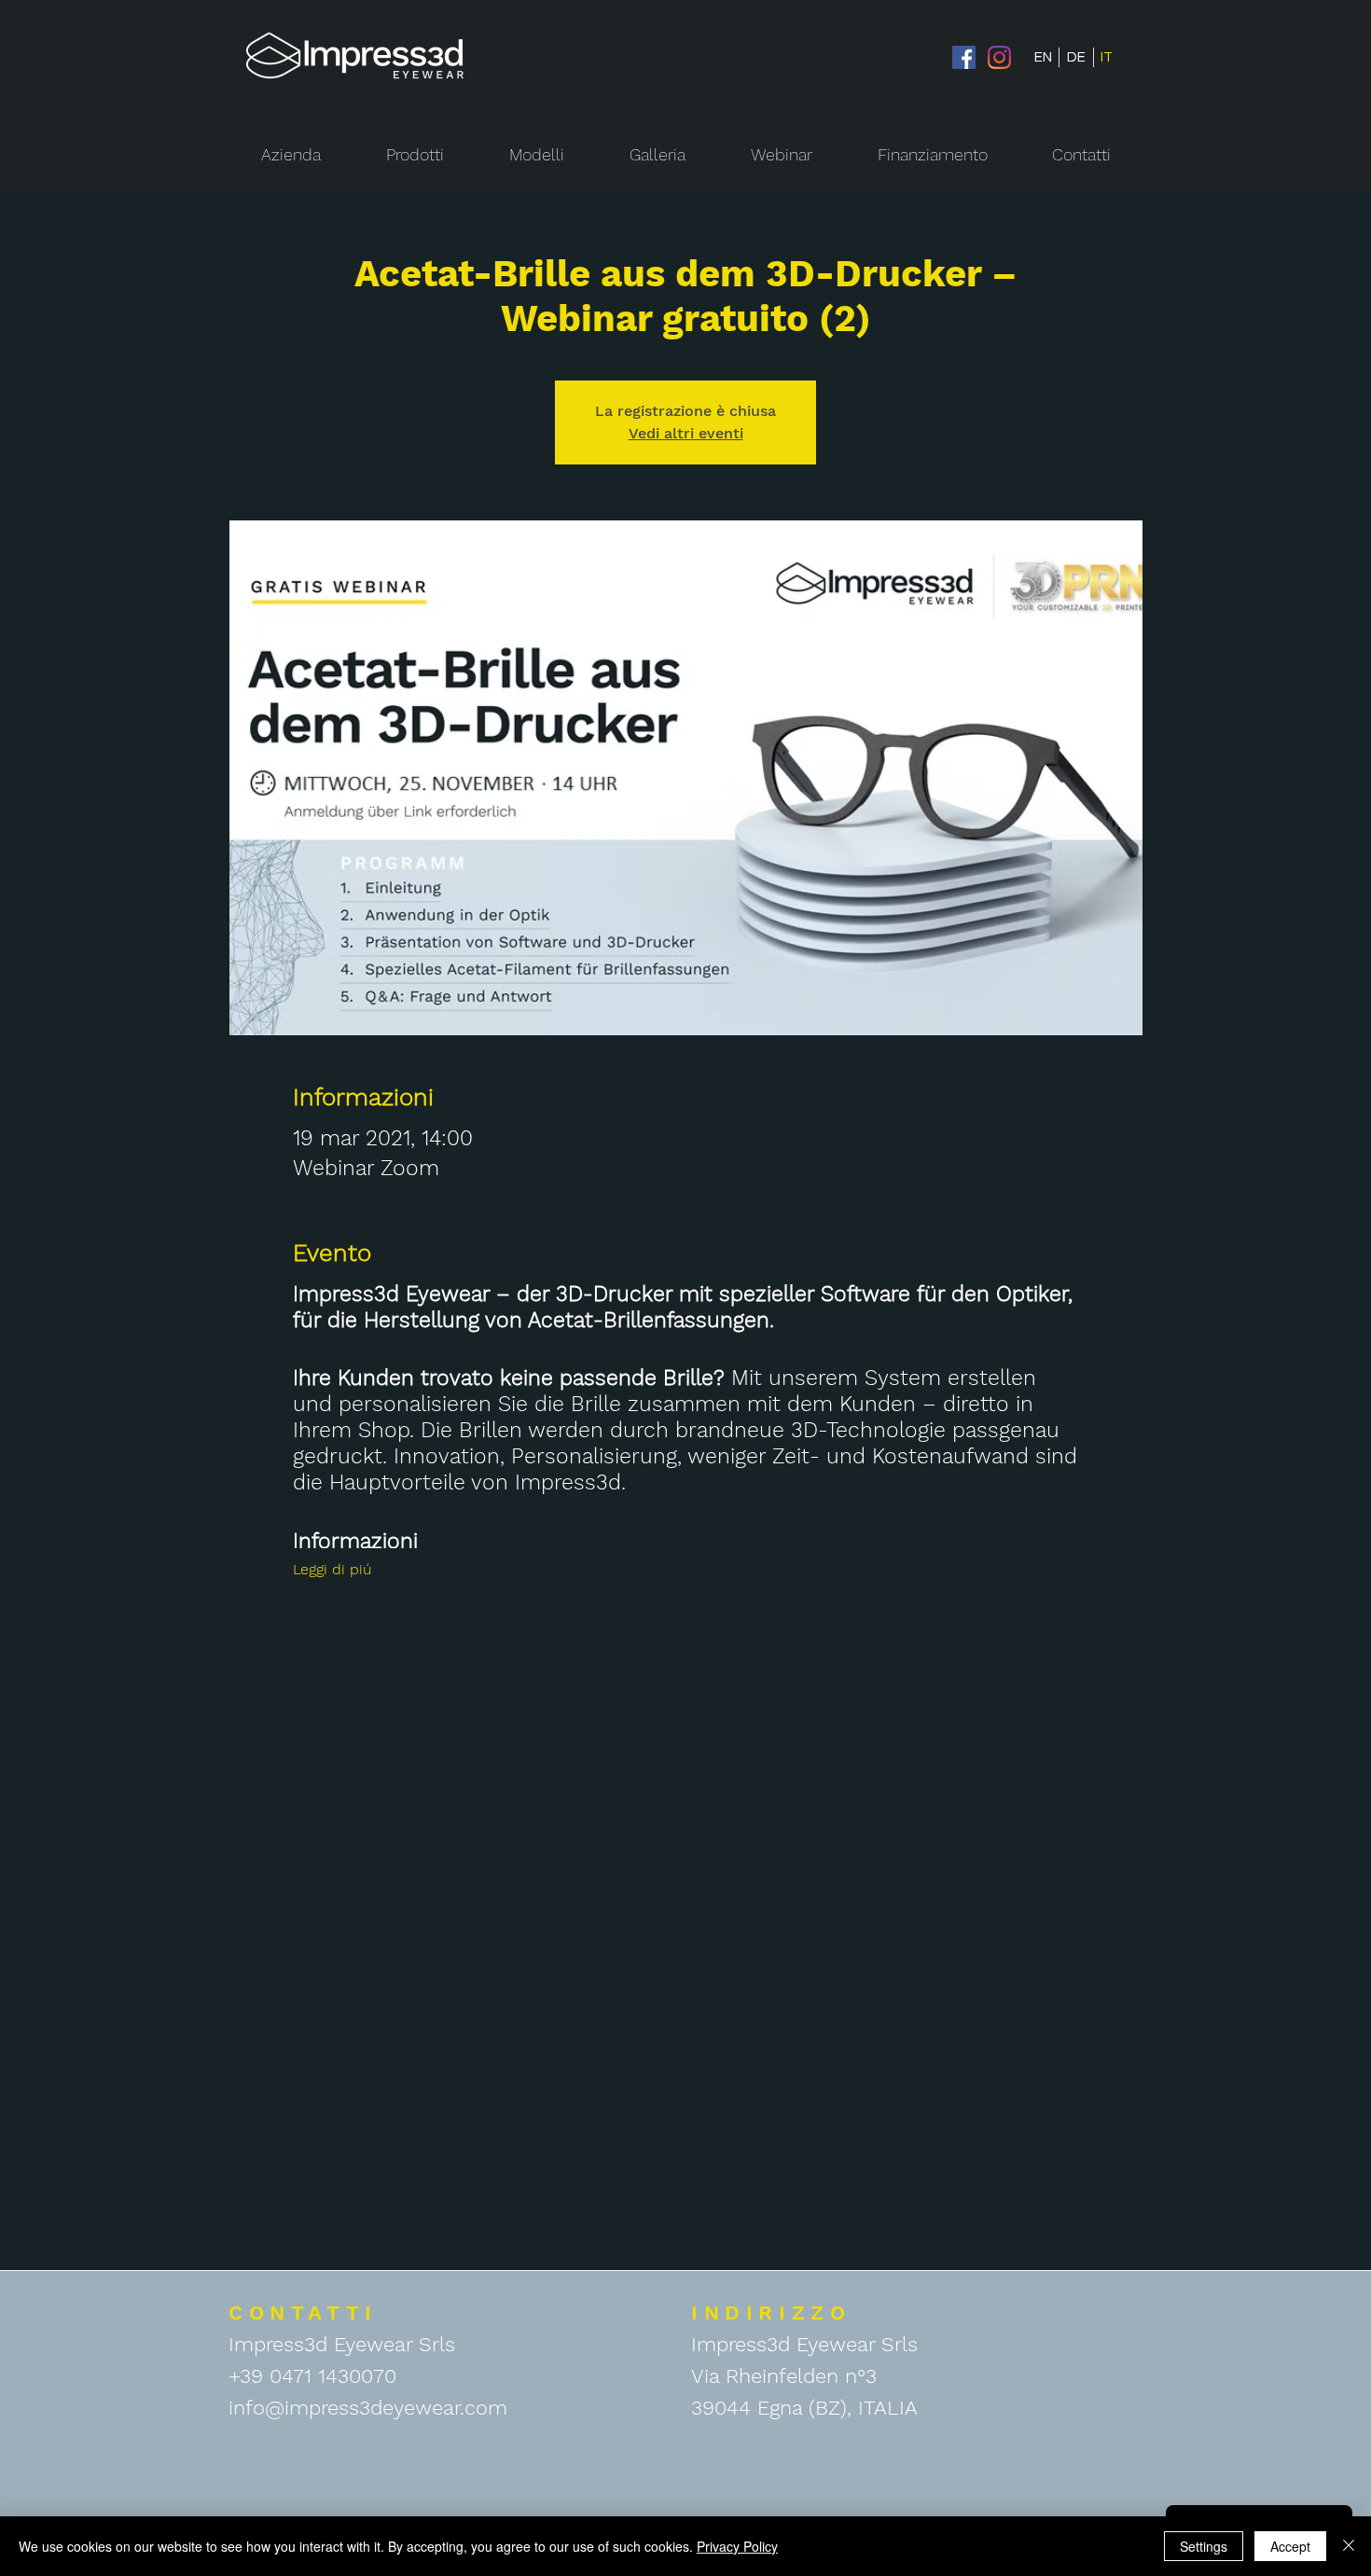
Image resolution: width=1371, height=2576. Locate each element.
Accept (1290, 2546)
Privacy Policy (737, 2546)
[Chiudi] (1349, 2546)
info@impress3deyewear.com (368, 2408)
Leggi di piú (332, 1569)
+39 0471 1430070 (312, 2376)
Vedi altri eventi (686, 433)
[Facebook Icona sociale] (964, 57)
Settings (1204, 2546)
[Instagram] (999, 57)
